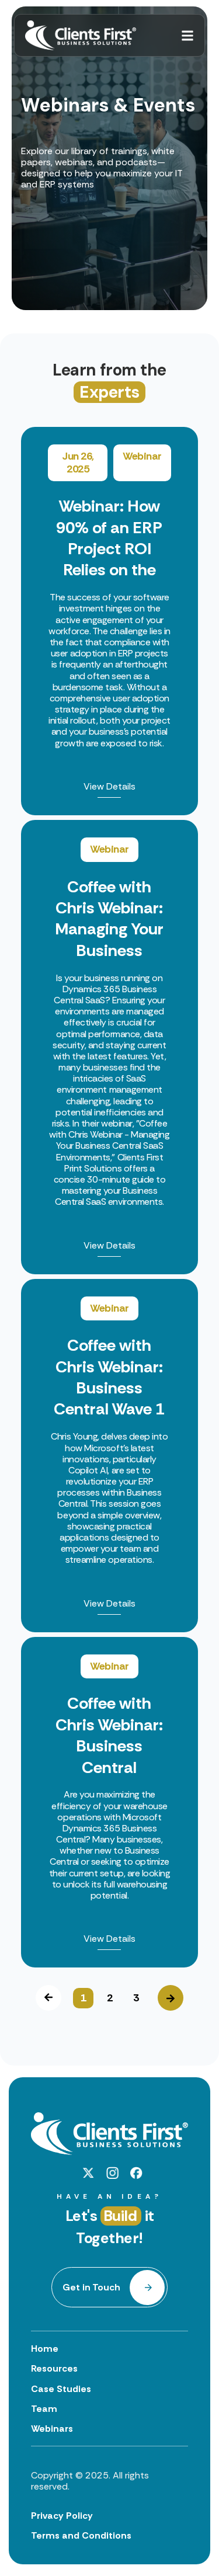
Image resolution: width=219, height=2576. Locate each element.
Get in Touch (91, 2287)
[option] (109, 1197)
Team (44, 2409)
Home (45, 2349)
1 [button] (84, 1998)
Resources (54, 2368)
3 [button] (136, 1998)
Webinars (52, 2429)
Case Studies (61, 2389)
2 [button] (110, 1998)
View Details (109, 787)
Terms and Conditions (81, 2535)
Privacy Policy (62, 2516)
